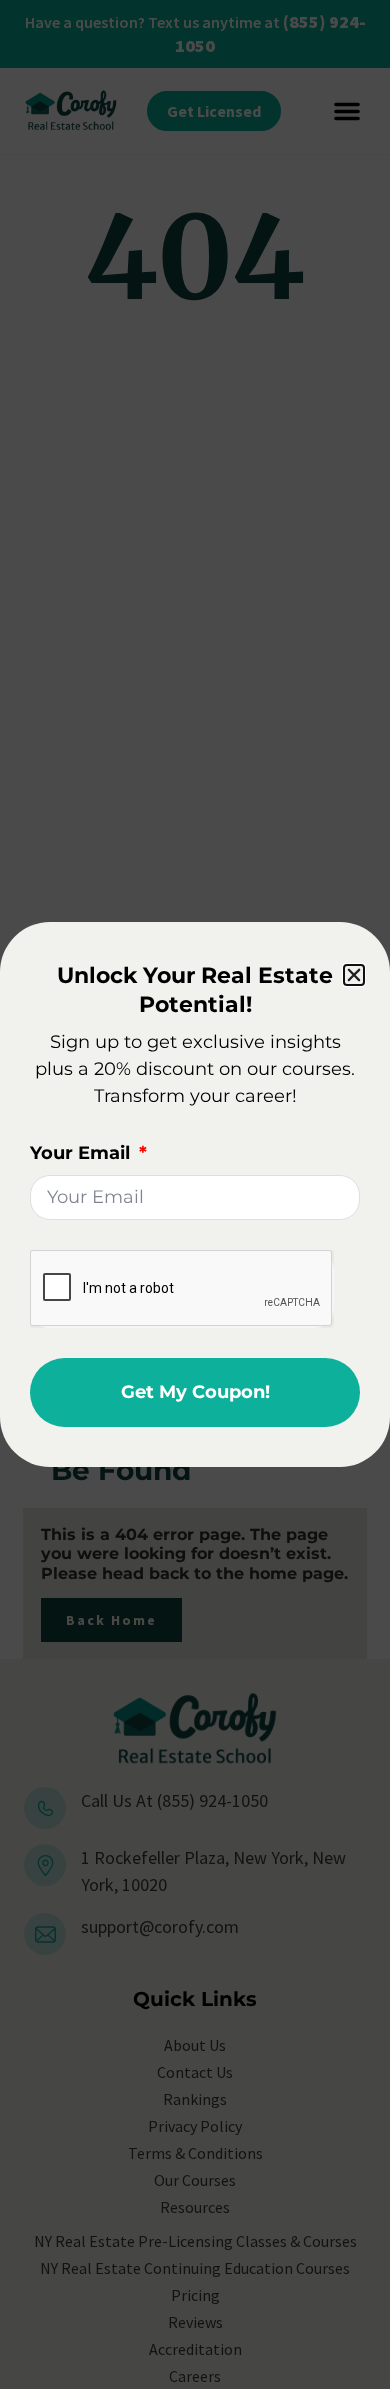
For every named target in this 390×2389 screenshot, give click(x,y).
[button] (354, 975)
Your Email (82, 1153)
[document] (195, 1194)
